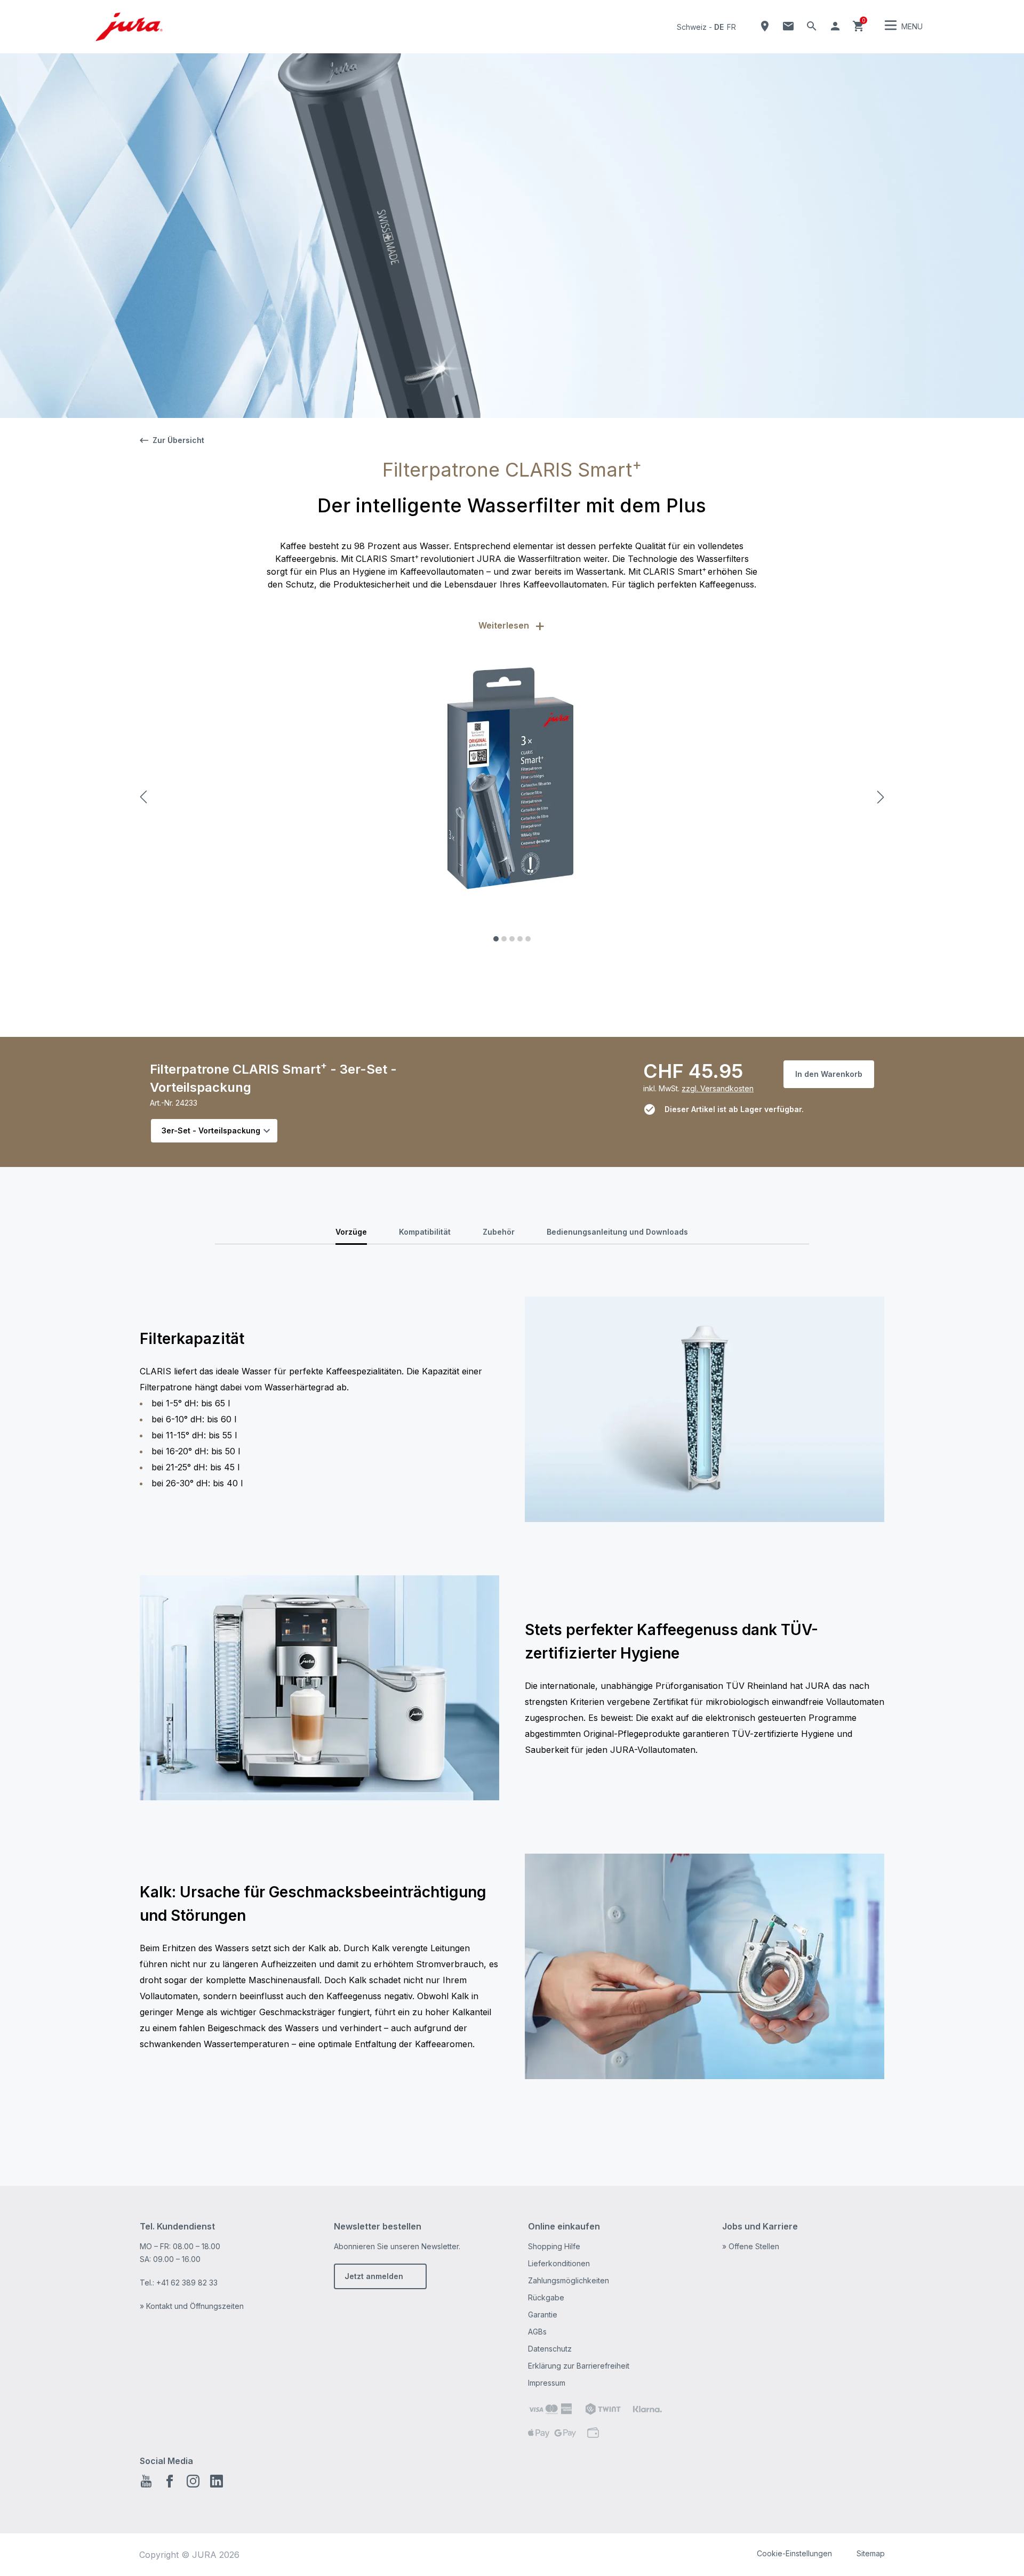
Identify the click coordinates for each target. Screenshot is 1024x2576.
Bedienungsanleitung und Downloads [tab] (617, 1232)
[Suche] (812, 26)
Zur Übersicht (178, 440)
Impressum (547, 2383)
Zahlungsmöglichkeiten (569, 2280)
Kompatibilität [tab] (425, 1232)
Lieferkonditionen (559, 2263)
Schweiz (692, 27)
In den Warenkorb (829, 1074)
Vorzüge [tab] (351, 1232)
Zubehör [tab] (499, 1232)
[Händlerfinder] (765, 26)
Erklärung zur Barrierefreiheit (579, 2366)
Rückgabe (546, 2297)
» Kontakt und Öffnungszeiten (192, 2306)
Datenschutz (550, 2349)
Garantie (543, 2315)
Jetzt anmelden (374, 2276)
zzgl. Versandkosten (718, 1088)
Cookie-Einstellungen (794, 2553)
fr (731, 27)
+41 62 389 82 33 (187, 2283)
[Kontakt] (788, 26)
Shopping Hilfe (554, 2246)
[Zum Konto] (835, 26)
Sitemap (871, 2553)
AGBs (537, 2332)
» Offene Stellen (751, 2246)
